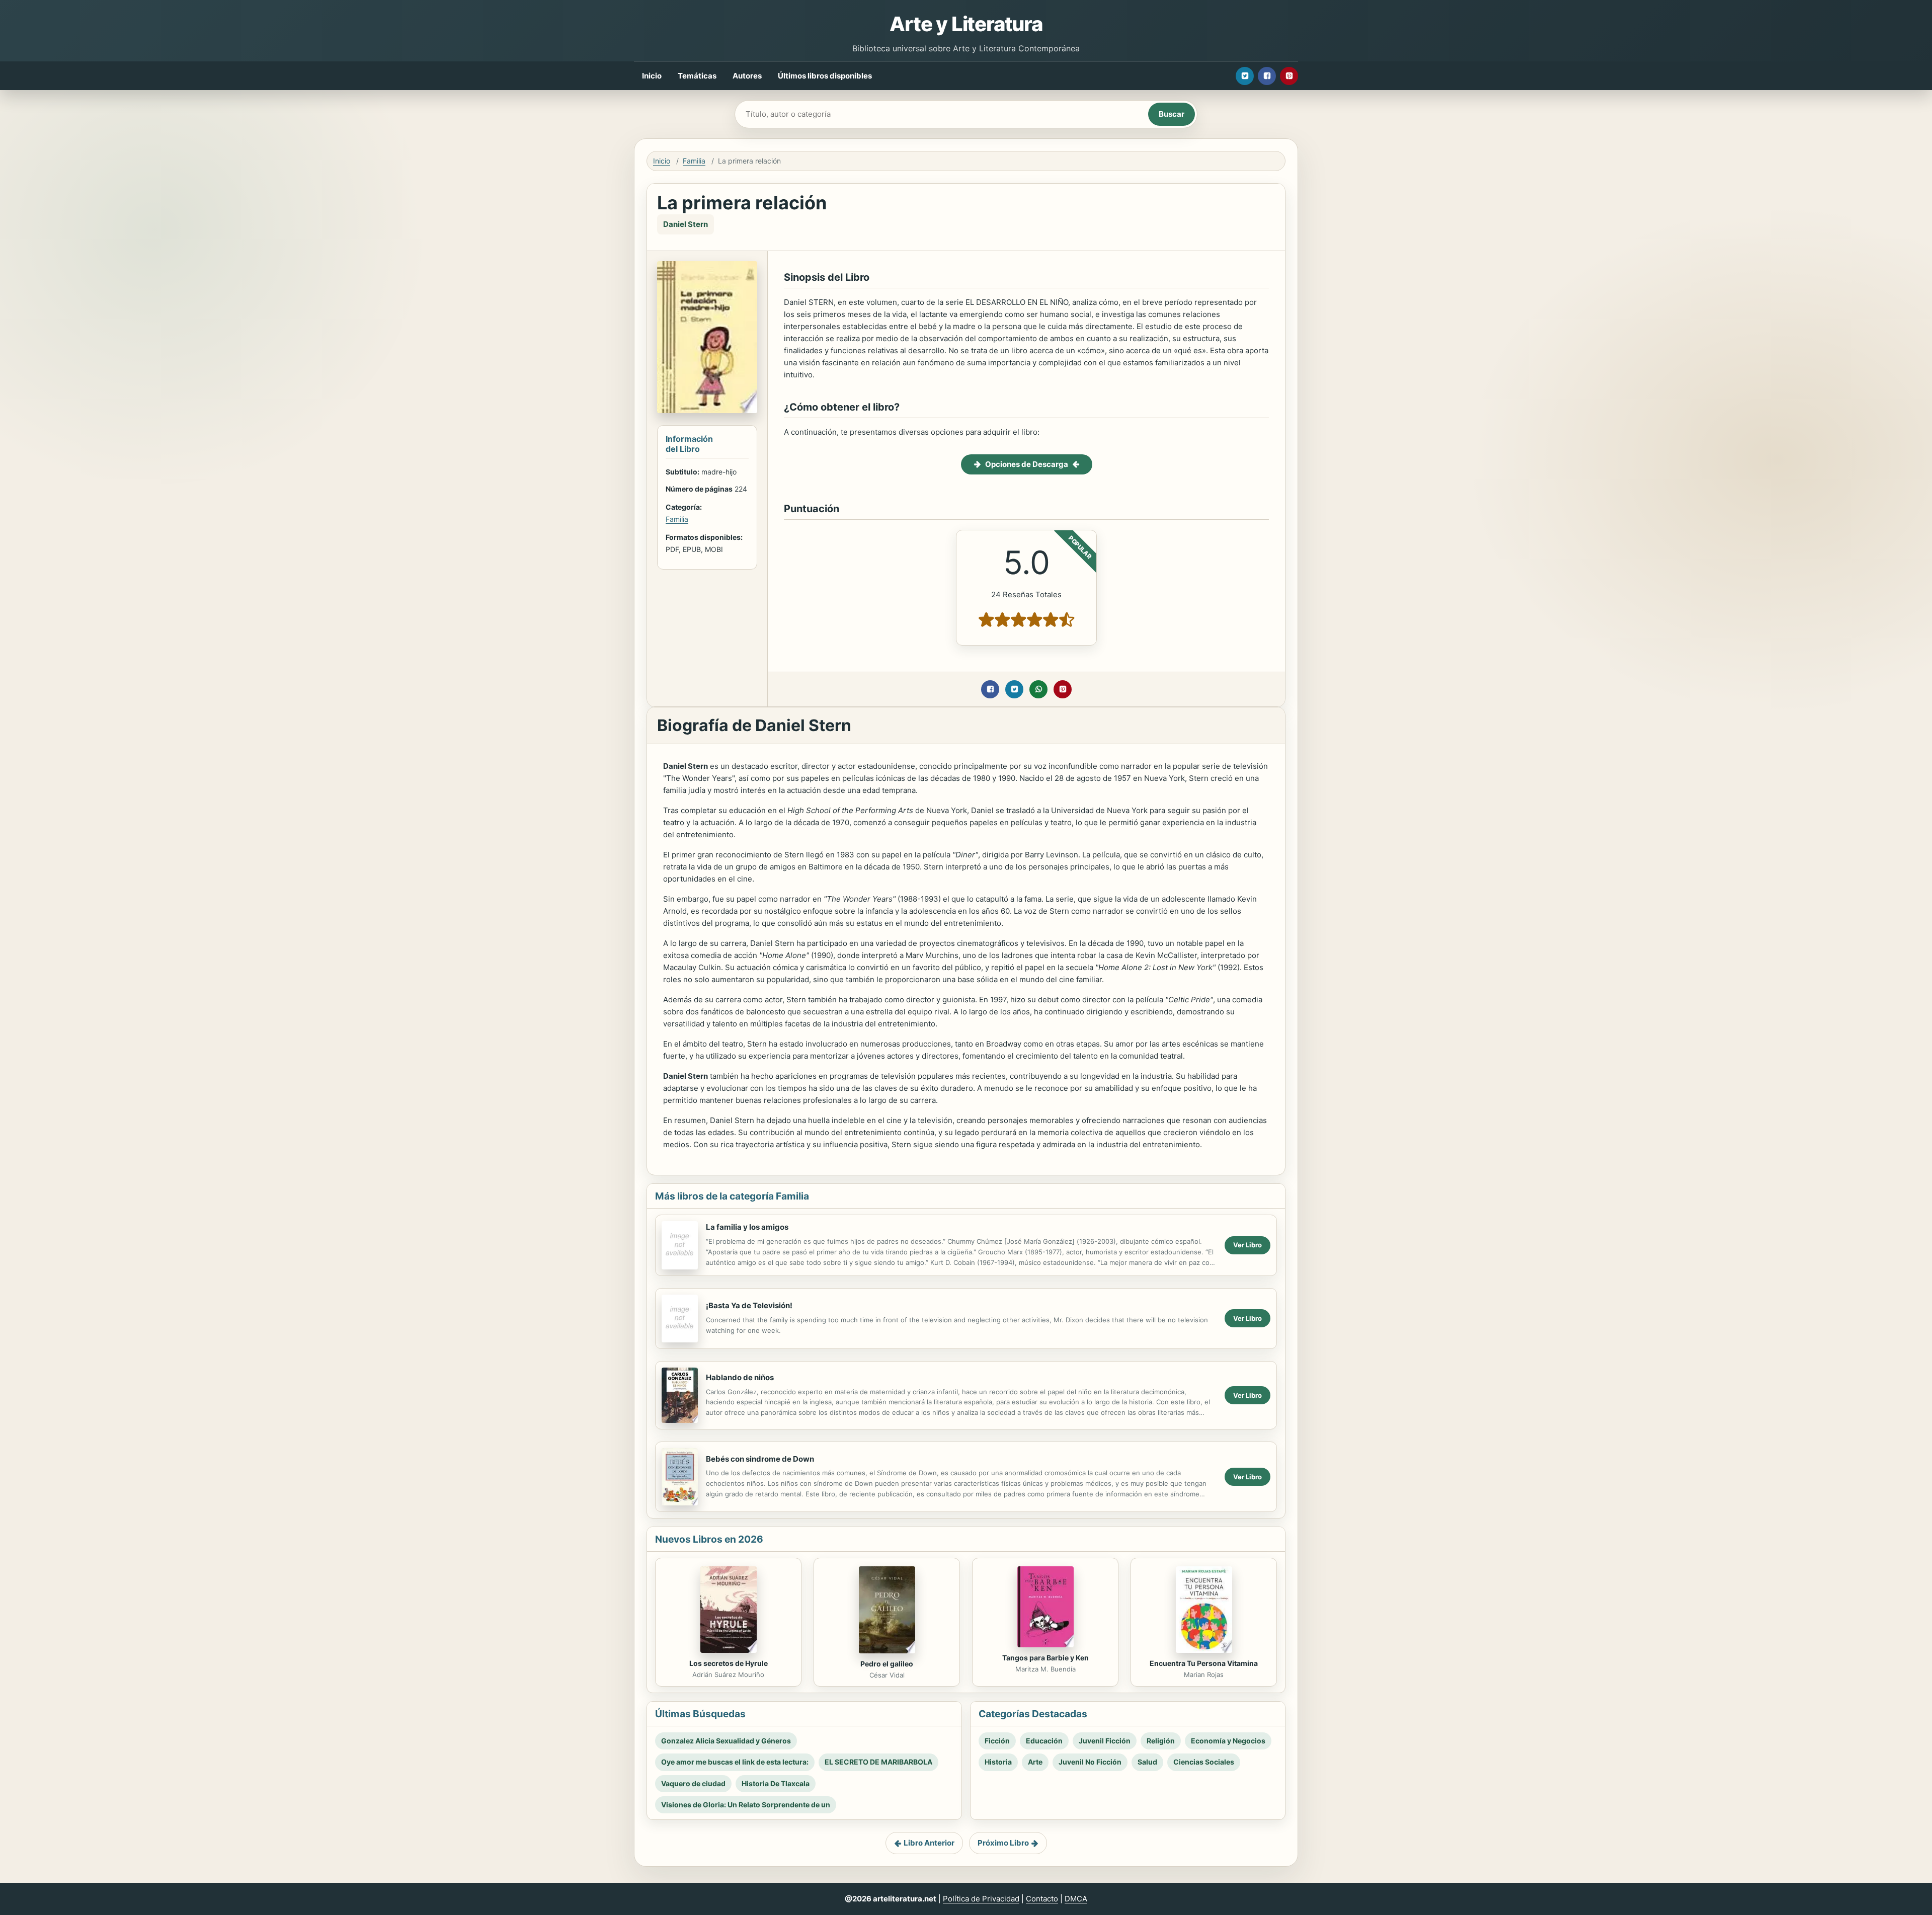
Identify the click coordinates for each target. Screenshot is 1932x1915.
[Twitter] (1245, 76)
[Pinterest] (1289, 76)
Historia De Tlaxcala (776, 1783)
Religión (1161, 1741)
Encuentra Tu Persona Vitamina (1204, 1663)
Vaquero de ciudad (693, 1783)
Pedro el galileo (887, 1664)
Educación (1044, 1741)
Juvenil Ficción (1105, 1741)
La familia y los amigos (747, 1227)
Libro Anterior (929, 1843)
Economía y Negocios (1228, 1741)
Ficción (997, 1741)
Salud (1147, 1762)
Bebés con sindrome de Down (760, 1459)
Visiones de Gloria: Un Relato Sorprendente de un (746, 1805)
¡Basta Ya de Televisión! (749, 1305)
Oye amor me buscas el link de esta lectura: (735, 1762)
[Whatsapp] (1038, 689)
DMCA (1076, 1899)
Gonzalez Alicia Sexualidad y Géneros (726, 1741)
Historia (998, 1762)
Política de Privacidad (981, 1899)
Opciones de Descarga (1027, 464)
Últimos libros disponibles (825, 76)
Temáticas (697, 76)
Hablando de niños (740, 1377)
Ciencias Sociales (1204, 1762)
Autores (747, 76)
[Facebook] (1267, 76)
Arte (1035, 1762)
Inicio (652, 76)
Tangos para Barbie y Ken (1045, 1658)
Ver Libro (1247, 1245)
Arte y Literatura (966, 24)
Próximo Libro (1003, 1843)
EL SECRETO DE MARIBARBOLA (878, 1762)
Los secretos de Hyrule (729, 1663)
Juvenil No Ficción (1090, 1762)
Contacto (1042, 1899)
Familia (694, 161)
